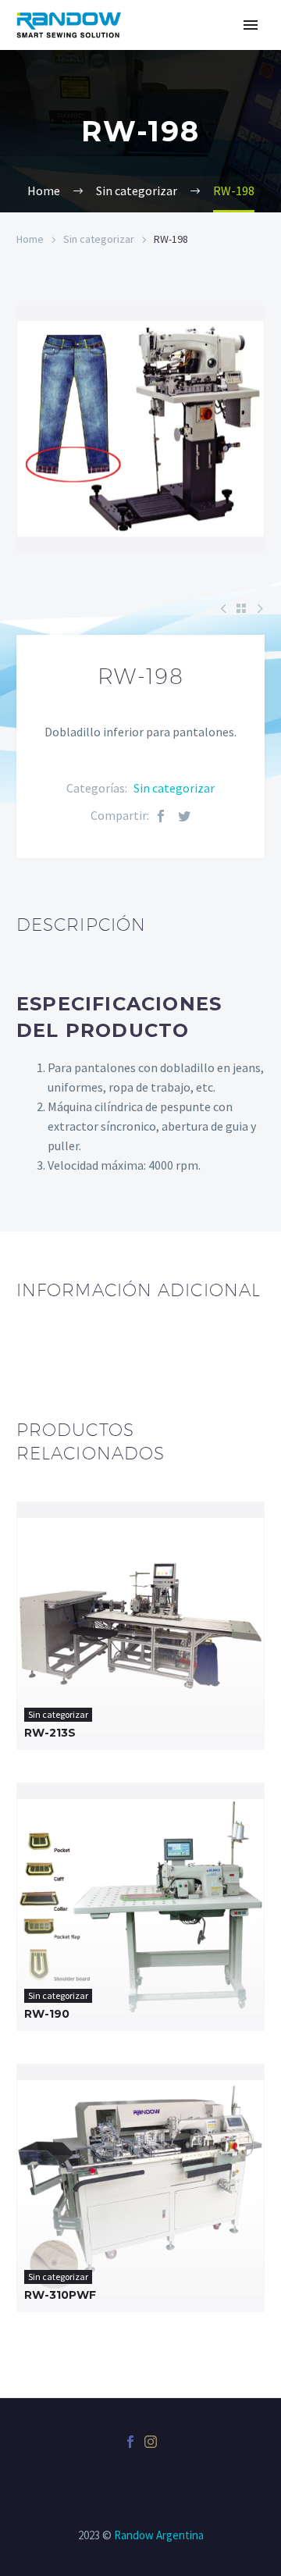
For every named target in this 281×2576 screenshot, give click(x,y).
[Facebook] (161, 816)
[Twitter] (184, 816)
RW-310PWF (60, 2295)
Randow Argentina (159, 2535)
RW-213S (50, 1733)
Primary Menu (251, 25)
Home (30, 239)
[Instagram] (151, 2442)
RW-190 (47, 2014)
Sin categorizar (99, 239)
